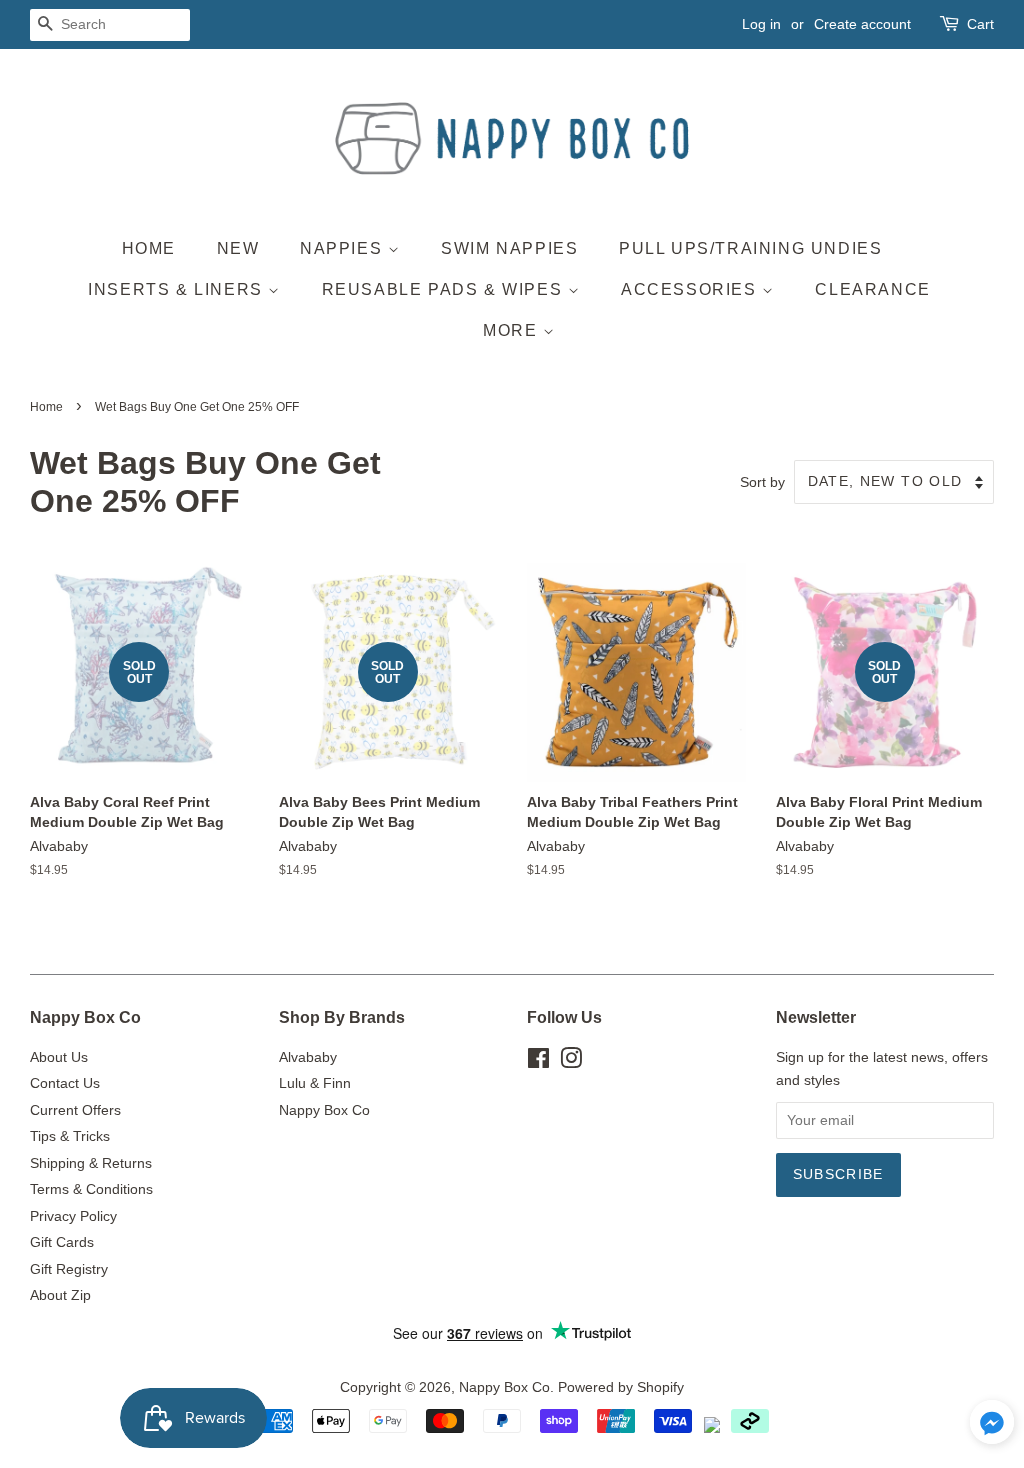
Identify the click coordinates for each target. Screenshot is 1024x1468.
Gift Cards (62, 1242)
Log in (761, 24)
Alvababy (308, 1057)
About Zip (60, 1295)
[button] (992, 1427)
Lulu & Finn (315, 1083)
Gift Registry (69, 1269)
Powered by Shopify (621, 1387)
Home (149, 248)
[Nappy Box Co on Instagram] (571, 1062)
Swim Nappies (509, 248)
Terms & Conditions (91, 1189)
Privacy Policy (73, 1216)
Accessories (691, 289)
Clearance (872, 289)
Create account (862, 24)
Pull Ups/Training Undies (750, 248)
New (238, 248)
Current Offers (75, 1110)
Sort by (762, 482)
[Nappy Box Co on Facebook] (538, 1062)
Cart (980, 24)
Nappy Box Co (324, 1110)
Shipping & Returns (91, 1163)
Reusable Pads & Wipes (445, 289)
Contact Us (65, 1083)
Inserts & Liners (178, 289)
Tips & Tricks (70, 1136)
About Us (59, 1057)
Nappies (344, 248)
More (513, 330)
